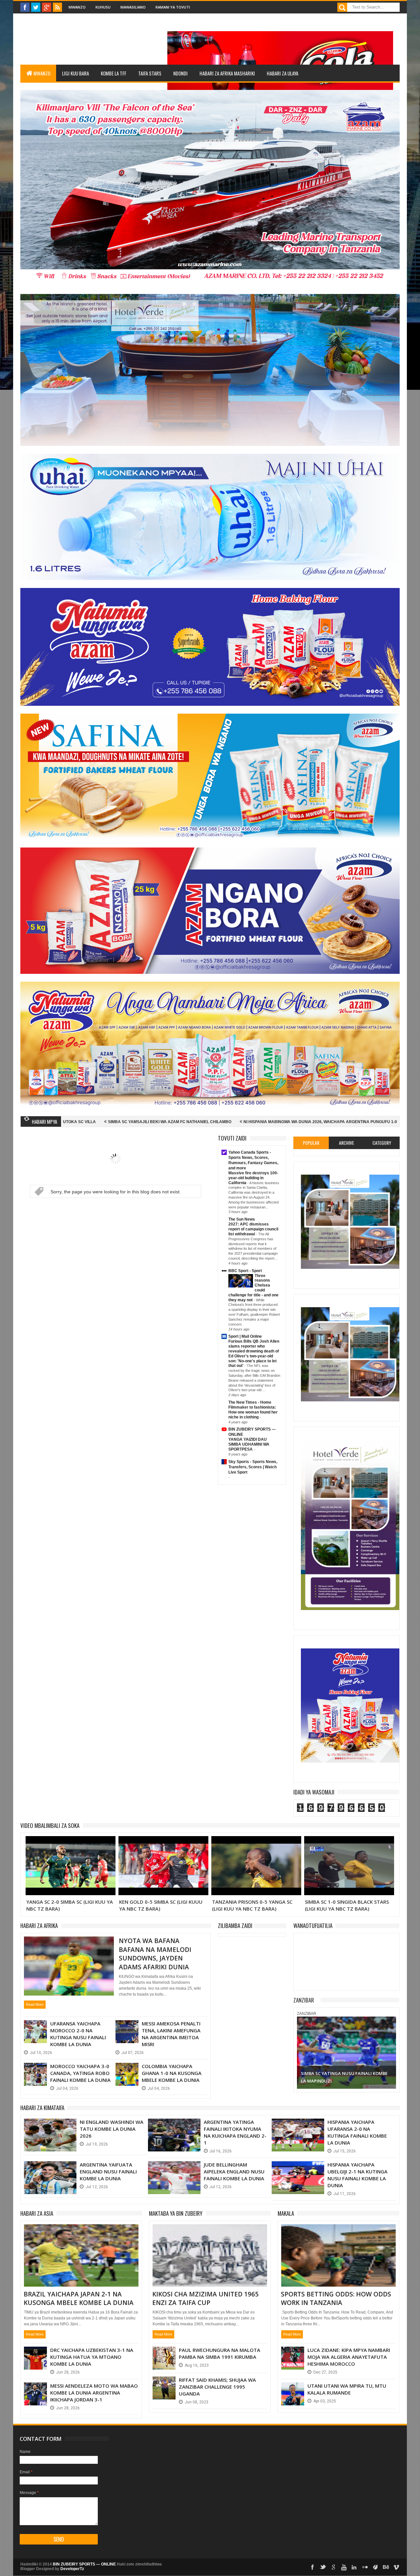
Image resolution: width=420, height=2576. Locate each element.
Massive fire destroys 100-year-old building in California (253, 1178)
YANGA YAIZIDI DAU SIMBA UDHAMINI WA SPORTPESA (249, 1444)
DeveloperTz (72, 2569)
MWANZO (42, 73)
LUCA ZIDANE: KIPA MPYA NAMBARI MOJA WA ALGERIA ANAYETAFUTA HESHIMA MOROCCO (349, 2357)
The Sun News (242, 1219)
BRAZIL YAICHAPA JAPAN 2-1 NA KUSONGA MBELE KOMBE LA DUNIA (79, 2299)
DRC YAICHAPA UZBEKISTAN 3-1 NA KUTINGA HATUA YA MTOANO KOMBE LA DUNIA (92, 2357)
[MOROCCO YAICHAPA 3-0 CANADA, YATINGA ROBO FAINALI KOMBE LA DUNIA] (35, 2069)
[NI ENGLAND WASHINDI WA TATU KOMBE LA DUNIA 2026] (50, 2125)
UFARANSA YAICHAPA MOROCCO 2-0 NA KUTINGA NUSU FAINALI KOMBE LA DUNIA (78, 2034)
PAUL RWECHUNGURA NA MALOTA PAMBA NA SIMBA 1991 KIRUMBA (220, 2353)
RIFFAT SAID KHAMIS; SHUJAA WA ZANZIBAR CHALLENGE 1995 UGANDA (217, 2387)
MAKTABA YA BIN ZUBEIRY (176, 2213)
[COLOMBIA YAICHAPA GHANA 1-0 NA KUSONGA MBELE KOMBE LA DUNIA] (127, 2069)
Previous (303, 2052)
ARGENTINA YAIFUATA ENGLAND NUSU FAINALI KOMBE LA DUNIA (108, 2171)
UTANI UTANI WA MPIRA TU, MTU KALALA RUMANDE (347, 2389)
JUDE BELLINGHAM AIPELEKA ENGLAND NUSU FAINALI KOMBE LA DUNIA (234, 2171)
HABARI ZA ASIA (37, 2213)
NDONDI (180, 73)
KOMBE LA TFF (114, 73)
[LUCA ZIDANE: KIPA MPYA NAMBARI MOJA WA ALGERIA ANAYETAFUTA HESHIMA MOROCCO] (293, 2353)
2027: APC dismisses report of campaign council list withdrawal (253, 1229)
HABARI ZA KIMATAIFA (42, 2108)
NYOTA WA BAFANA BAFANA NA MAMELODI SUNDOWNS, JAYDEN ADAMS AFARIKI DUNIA (155, 1954)
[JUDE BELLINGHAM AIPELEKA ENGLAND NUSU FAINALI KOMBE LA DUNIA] (174, 2168)
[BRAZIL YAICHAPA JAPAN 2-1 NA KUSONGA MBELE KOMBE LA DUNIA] (81, 2232)
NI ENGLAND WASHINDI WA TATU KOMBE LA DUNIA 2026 (112, 2129)
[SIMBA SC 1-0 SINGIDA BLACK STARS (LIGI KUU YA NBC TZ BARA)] (256, 1844)
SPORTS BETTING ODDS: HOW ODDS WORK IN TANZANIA (336, 2299)
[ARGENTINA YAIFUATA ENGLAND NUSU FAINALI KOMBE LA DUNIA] (50, 2168)
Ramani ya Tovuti (173, 7)
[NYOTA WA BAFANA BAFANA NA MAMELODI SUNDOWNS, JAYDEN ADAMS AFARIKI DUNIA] (69, 1944)
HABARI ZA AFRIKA (39, 1926)
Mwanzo (77, 7)
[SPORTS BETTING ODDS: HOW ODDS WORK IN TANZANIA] (338, 2232)
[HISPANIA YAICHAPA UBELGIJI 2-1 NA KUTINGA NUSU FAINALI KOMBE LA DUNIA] (298, 2168)
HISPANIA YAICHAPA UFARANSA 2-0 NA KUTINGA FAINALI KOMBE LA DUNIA (357, 2132)
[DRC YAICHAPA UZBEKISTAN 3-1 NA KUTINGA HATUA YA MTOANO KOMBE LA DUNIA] (35, 2353)
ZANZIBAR (304, 2000)
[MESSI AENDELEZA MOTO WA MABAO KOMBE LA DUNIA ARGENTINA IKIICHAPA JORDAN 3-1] (35, 2389)
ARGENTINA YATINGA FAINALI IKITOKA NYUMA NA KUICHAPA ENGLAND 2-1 (235, 2132)
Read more (35, 2004)
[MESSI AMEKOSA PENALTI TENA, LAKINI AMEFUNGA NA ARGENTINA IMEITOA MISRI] (127, 2027)
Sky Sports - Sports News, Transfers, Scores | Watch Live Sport (253, 1467)
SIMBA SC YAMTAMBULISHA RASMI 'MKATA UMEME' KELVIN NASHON (333, 1122)
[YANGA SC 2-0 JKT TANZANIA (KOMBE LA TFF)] (349, 1844)
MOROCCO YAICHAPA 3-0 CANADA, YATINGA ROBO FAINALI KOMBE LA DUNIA (80, 2073)
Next (390, 2052)
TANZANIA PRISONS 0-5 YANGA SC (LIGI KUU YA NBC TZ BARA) (159, 1905)
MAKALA (286, 2213)
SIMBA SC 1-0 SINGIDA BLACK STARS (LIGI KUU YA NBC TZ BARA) (254, 1905)
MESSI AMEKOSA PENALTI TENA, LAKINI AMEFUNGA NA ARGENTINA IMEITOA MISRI (171, 2034)
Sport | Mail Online (245, 1336)
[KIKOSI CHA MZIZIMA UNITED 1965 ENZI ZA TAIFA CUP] (210, 2232)
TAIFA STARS (150, 73)
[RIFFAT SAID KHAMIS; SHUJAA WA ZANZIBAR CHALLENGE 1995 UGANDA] (164, 2383)
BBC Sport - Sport (245, 1271)
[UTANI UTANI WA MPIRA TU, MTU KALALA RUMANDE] (293, 2389)
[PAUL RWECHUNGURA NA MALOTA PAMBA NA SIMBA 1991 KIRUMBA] (164, 2353)
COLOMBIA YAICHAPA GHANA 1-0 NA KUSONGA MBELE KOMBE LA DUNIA (172, 2073)
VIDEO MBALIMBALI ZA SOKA (50, 1825)
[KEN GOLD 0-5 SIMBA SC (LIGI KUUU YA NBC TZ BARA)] (71, 1844)
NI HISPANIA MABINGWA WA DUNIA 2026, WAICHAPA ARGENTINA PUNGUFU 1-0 (177, 1122)
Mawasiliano (133, 7)
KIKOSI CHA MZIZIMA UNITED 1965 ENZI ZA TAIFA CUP (205, 2299)
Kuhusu (103, 7)
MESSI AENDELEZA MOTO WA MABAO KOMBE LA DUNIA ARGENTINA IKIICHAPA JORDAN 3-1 (94, 2393)
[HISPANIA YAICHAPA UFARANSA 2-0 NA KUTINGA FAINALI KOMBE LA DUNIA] (298, 2125)
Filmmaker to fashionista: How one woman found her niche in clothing (253, 1412)
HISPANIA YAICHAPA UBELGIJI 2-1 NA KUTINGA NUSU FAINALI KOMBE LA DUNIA (357, 2175)
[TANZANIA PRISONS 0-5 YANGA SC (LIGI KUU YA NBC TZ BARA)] (163, 1844)
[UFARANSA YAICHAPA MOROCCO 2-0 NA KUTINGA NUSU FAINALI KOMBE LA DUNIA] (35, 2027)
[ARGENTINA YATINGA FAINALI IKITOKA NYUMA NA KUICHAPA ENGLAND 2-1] (174, 2125)
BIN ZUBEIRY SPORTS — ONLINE (84, 2564)
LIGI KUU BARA (75, 73)
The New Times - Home (250, 1402)
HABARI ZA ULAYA (283, 73)
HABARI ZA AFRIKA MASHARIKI (227, 73)
